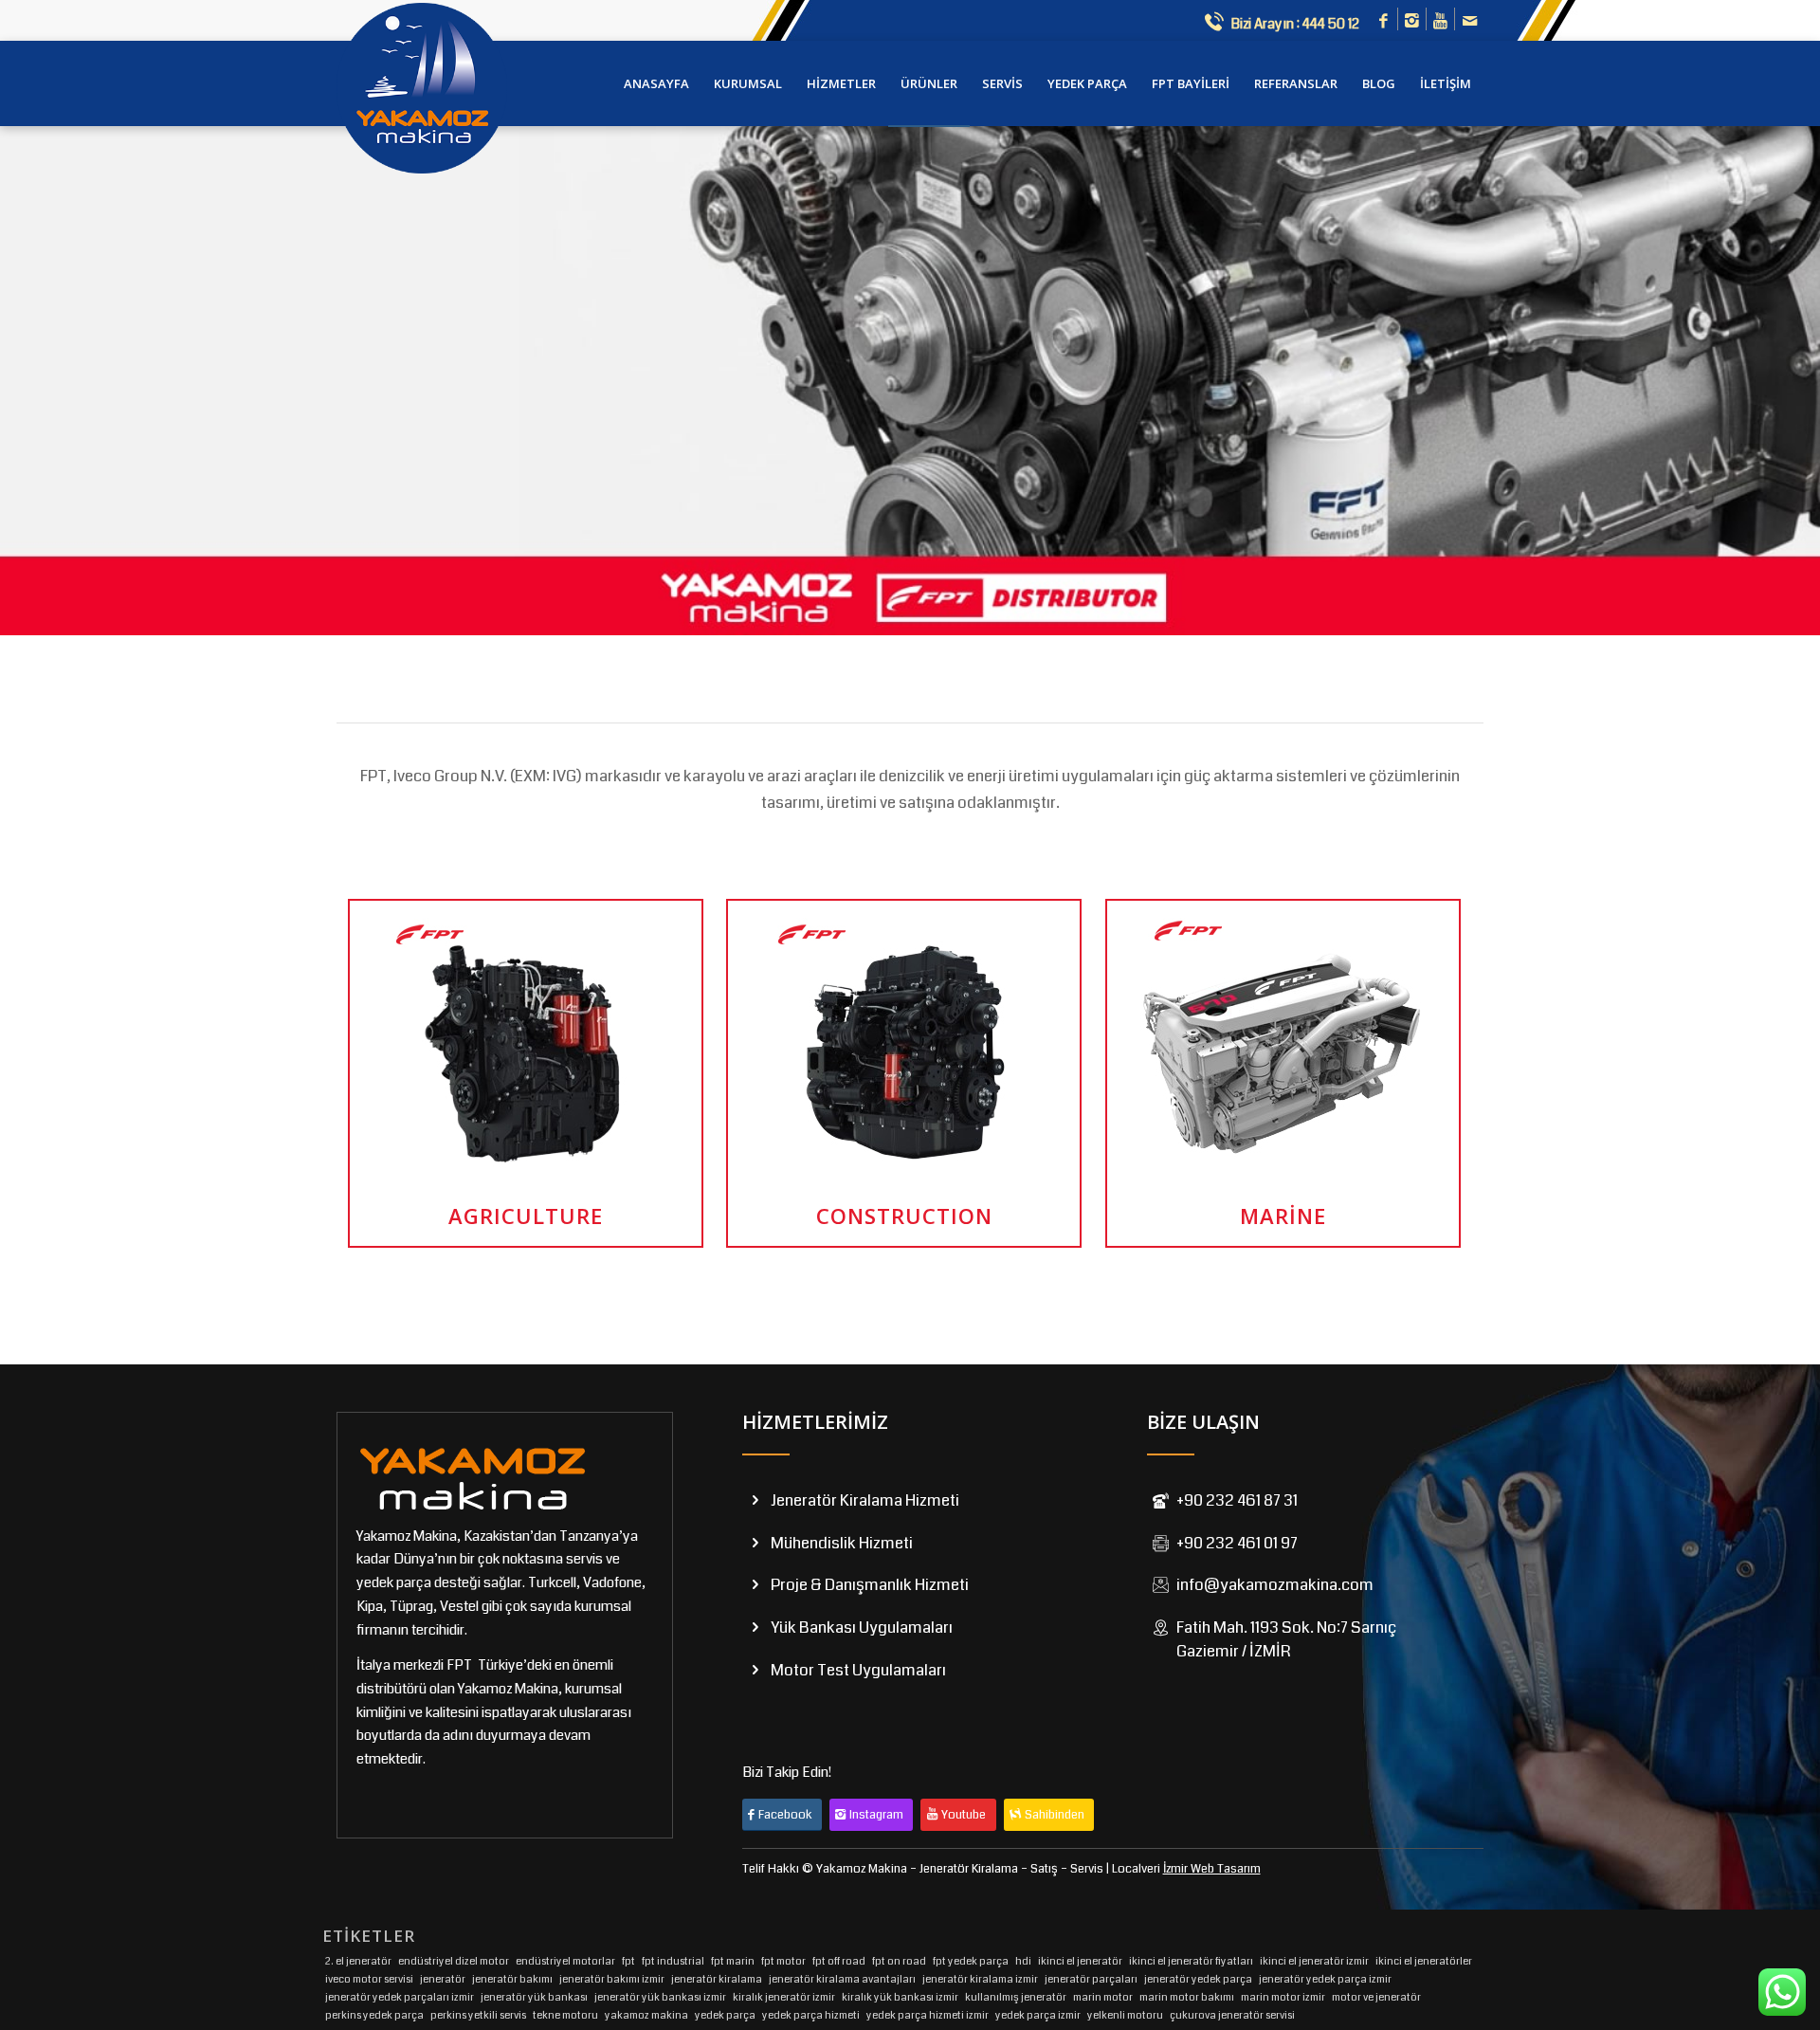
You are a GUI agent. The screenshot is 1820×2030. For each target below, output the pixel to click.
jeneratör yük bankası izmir (660, 1997)
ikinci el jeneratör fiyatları (1191, 1961)
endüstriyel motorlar (565, 1961)
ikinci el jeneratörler (1424, 1961)
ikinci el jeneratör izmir (1314, 1961)
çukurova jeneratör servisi (1232, 2015)
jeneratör (443, 1979)
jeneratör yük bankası (534, 1997)
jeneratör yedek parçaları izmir (400, 1997)
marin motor (1103, 1997)
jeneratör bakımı (512, 1979)
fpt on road (899, 1961)
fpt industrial (673, 1961)
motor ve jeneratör (1376, 1997)
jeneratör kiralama (717, 1979)
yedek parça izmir (1038, 2015)
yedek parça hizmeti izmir (928, 2015)
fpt (628, 1961)
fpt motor (783, 1961)
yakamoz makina (646, 2015)
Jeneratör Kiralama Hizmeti (865, 1500)
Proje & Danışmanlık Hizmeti (870, 1585)
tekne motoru (565, 2015)
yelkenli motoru (1125, 2015)
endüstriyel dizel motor (454, 1961)
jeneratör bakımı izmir (612, 1979)
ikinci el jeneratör (1080, 1961)
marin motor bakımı (1187, 1997)
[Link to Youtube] (1440, 22)
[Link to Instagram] (1412, 22)
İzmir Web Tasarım (1212, 1869)
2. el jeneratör (358, 1961)
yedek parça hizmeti (811, 2015)
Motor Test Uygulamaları (858, 1670)
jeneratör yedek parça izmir (1325, 1979)
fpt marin (733, 1961)
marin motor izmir (1283, 1997)
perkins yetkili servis (478, 2015)
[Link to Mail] (1469, 22)
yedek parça (725, 2015)
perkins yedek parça (374, 2015)
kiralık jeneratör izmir (784, 1997)
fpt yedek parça (971, 1961)
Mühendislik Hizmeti (842, 1543)
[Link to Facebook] (1383, 22)
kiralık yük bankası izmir (900, 1997)
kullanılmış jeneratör (1016, 1997)
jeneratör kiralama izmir (980, 1979)
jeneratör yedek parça (1198, 1979)
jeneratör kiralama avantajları (842, 1979)
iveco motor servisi (369, 1979)
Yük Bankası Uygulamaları (862, 1628)
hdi (1023, 1961)
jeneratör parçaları (1091, 1979)
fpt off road (839, 1961)
